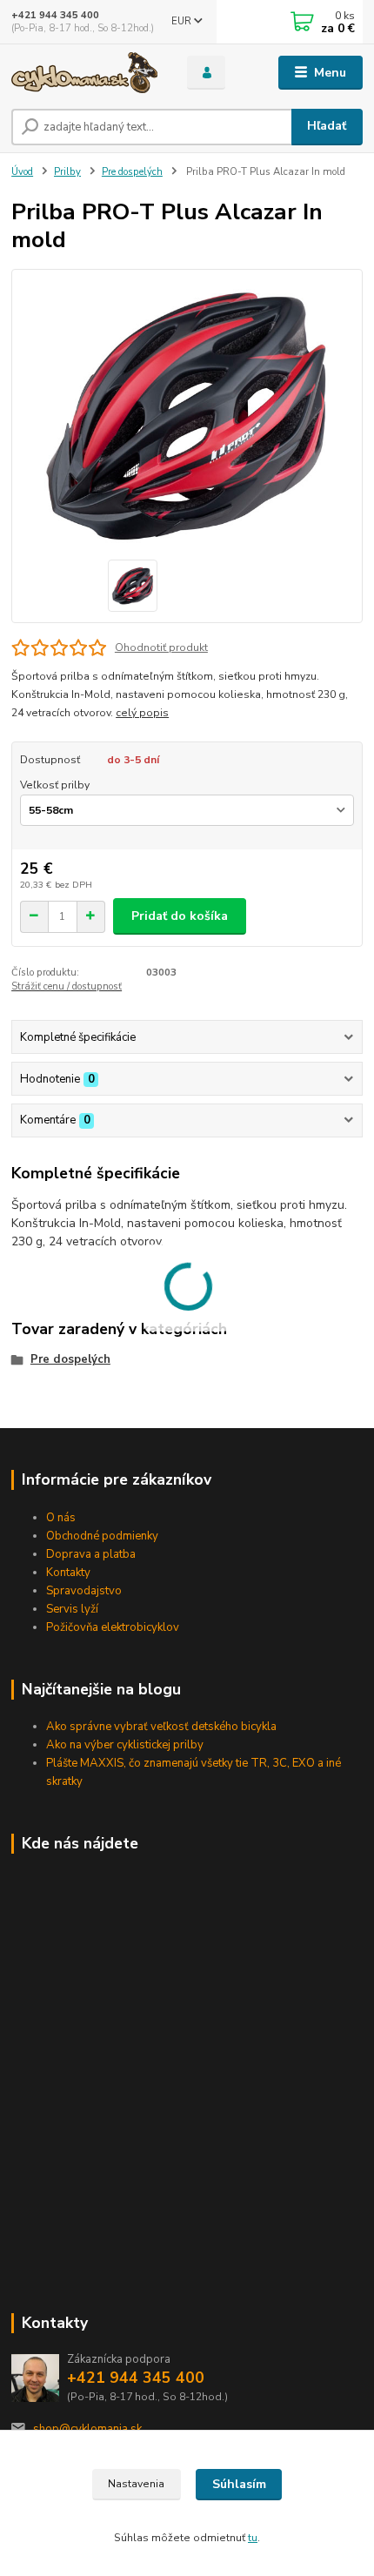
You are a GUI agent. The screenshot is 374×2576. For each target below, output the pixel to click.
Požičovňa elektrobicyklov (113, 1627)
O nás (61, 1518)
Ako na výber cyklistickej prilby (125, 1745)
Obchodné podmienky (102, 1536)
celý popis (142, 713)
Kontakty (68, 1573)
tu (253, 2538)
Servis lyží (72, 1609)
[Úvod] (84, 73)
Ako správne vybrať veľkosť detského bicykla (161, 1727)
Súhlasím (239, 2484)
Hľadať (327, 126)
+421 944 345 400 (55, 15)
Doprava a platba (91, 1554)
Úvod (22, 172)
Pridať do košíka (180, 916)
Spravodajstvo (84, 1591)
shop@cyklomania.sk (87, 2429)
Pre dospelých (132, 172)
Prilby (67, 172)
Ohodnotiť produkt (161, 647)
